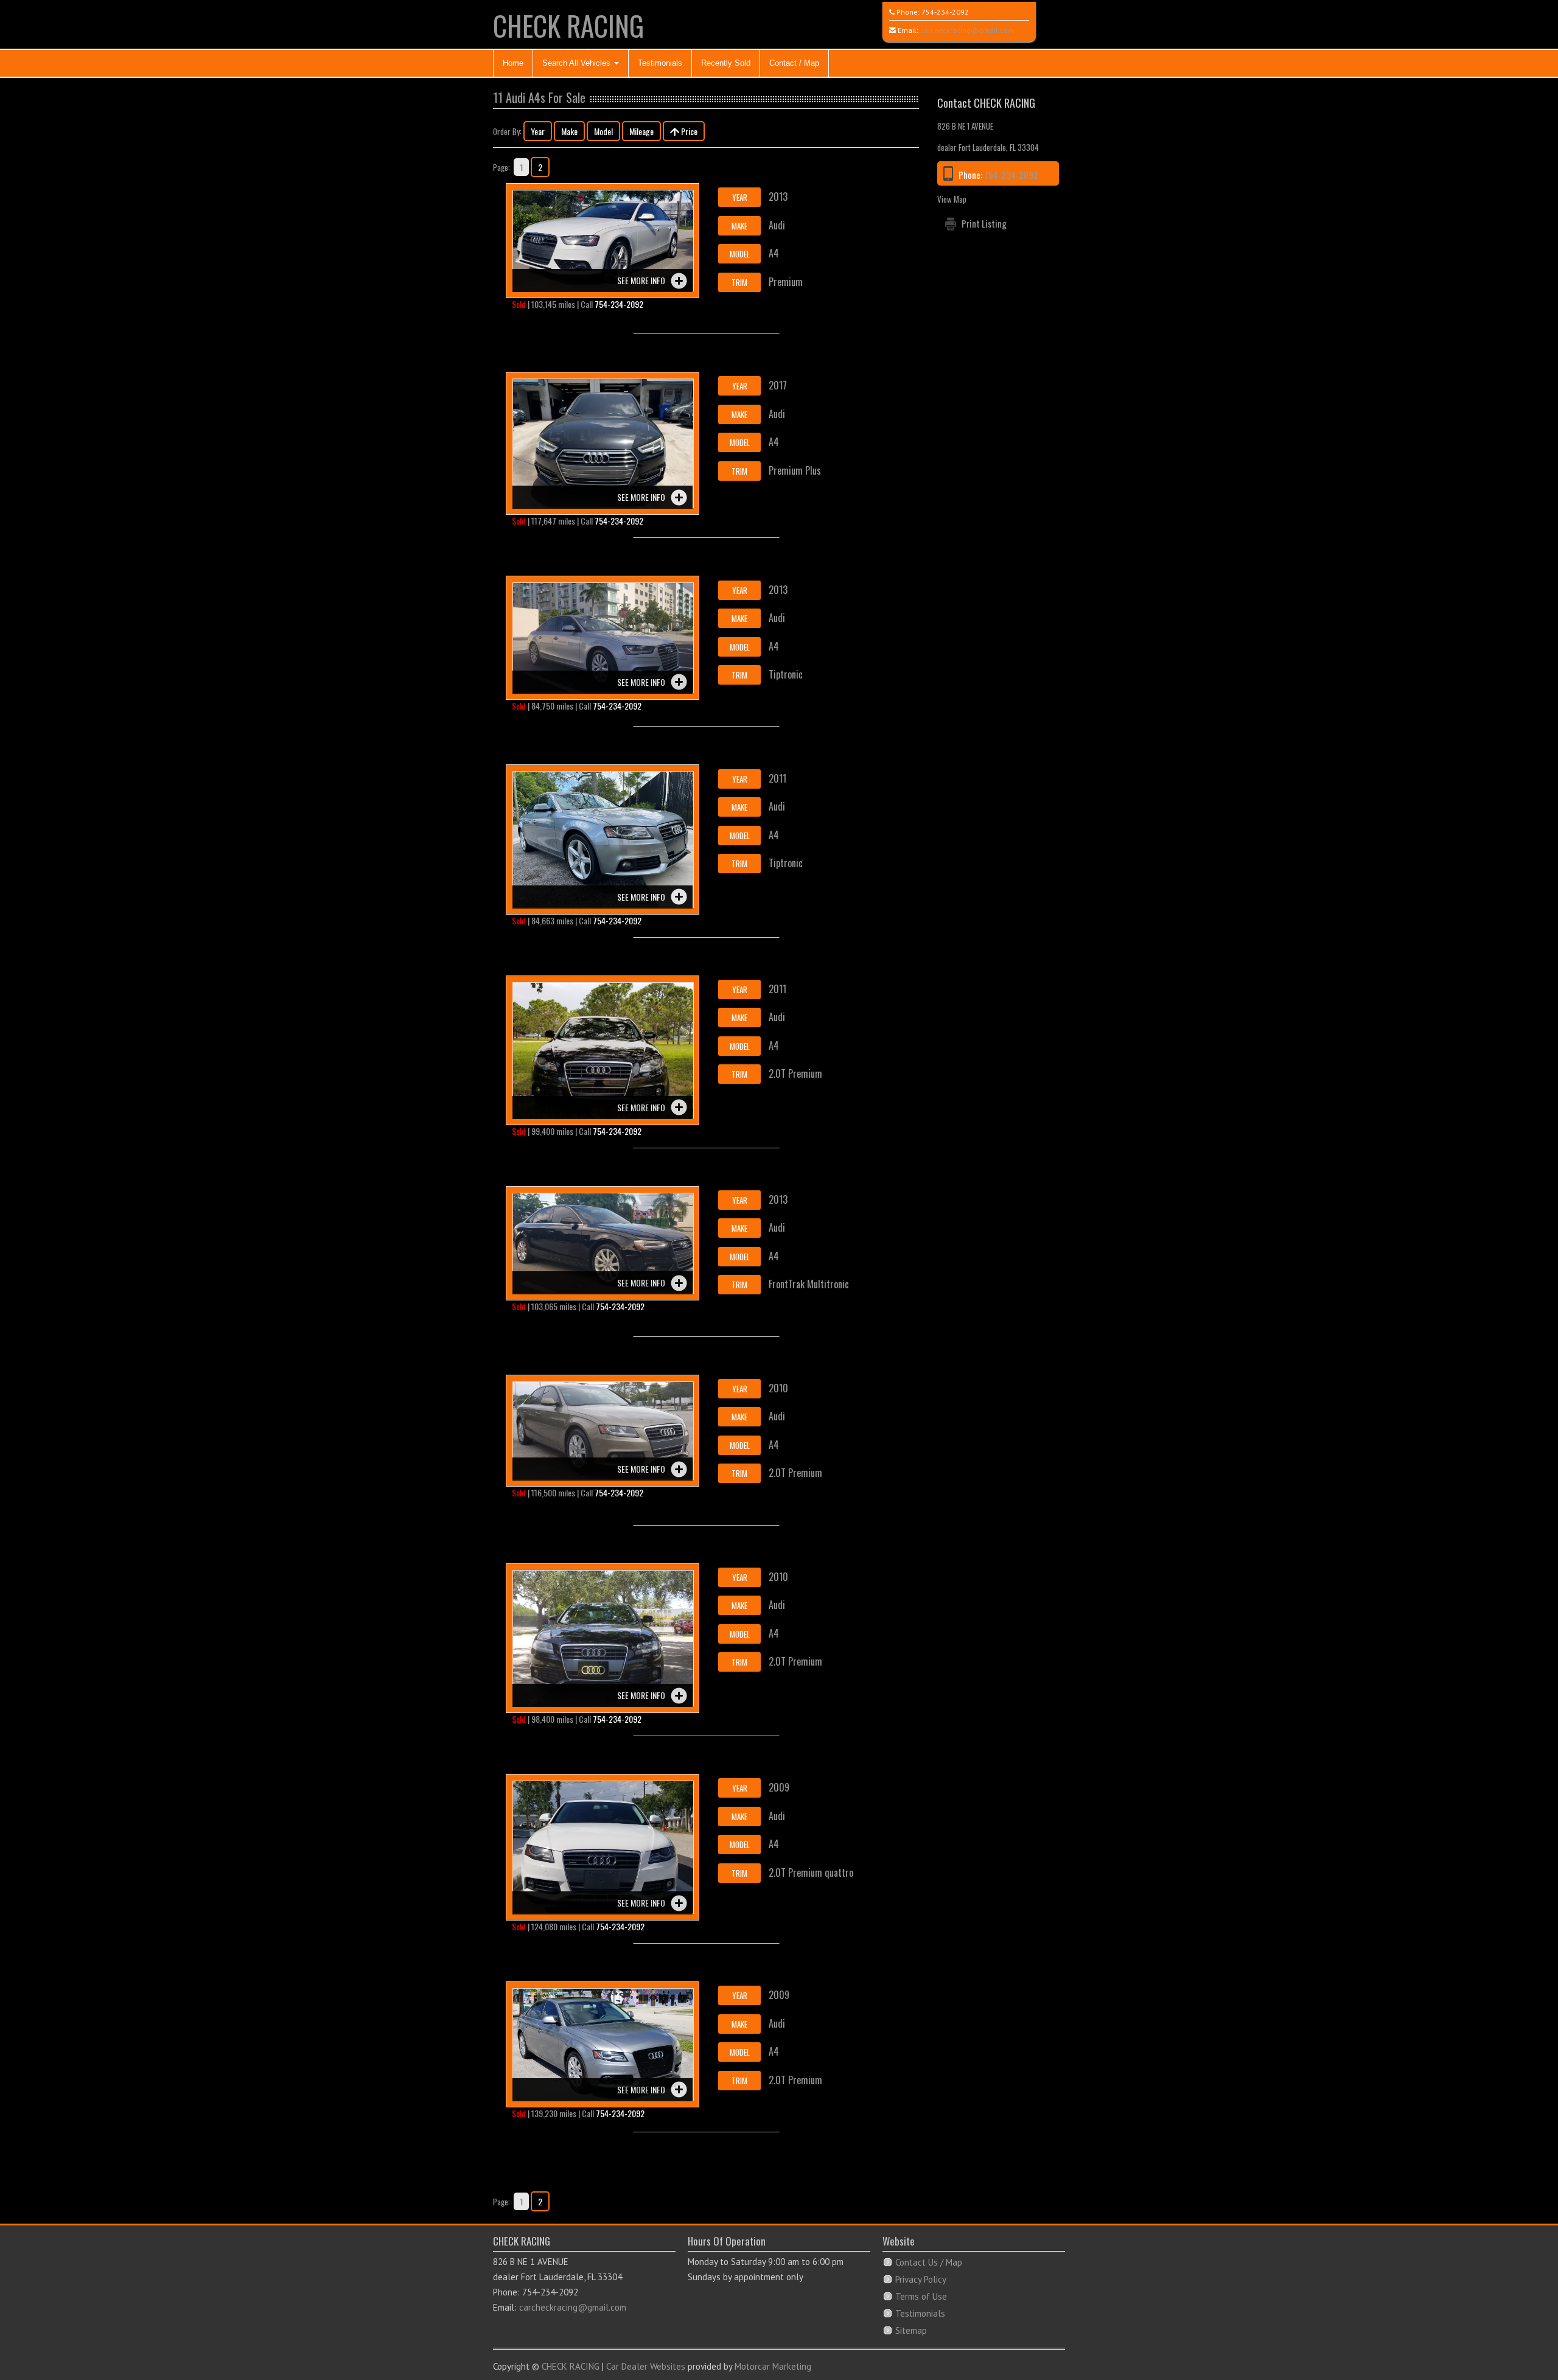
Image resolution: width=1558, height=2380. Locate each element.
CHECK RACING (568, 25)
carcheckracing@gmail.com (967, 30)
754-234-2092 (945, 12)
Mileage (641, 131)
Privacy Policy (921, 2279)
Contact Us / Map (929, 2262)
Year (538, 131)
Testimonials (660, 63)
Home (513, 63)
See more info (641, 280)
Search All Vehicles (578, 63)
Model (603, 131)
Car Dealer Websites (646, 2366)
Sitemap (911, 2330)
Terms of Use (921, 2296)
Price (688, 131)
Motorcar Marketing (773, 2366)
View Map (952, 199)
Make (569, 131)
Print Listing (984, 223)
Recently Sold (726, 63)
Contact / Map (794, 63)
